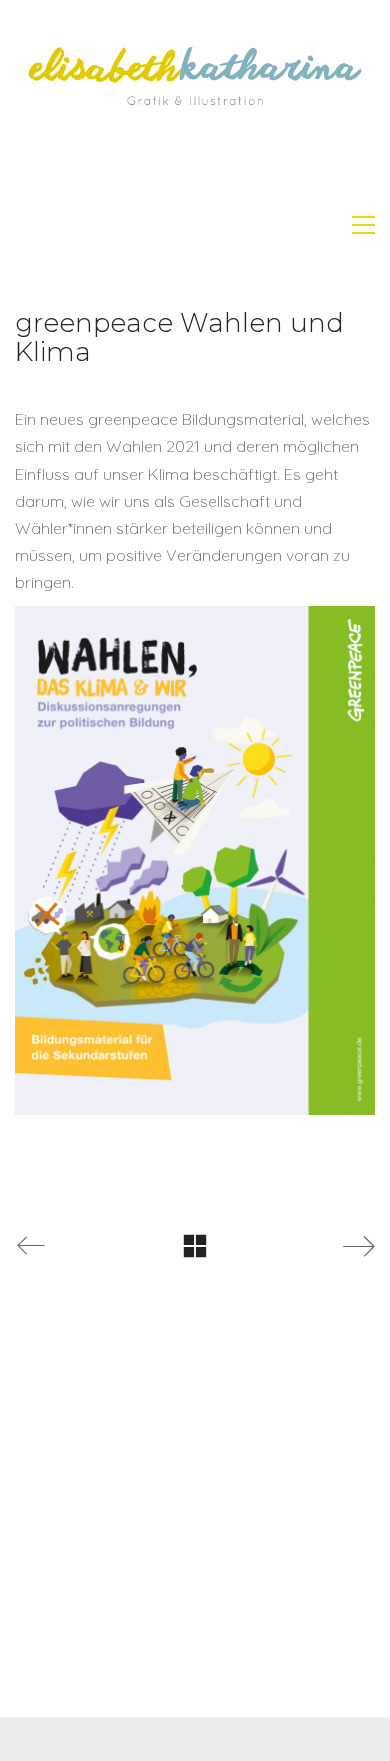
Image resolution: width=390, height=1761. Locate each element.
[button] (363, 225)
